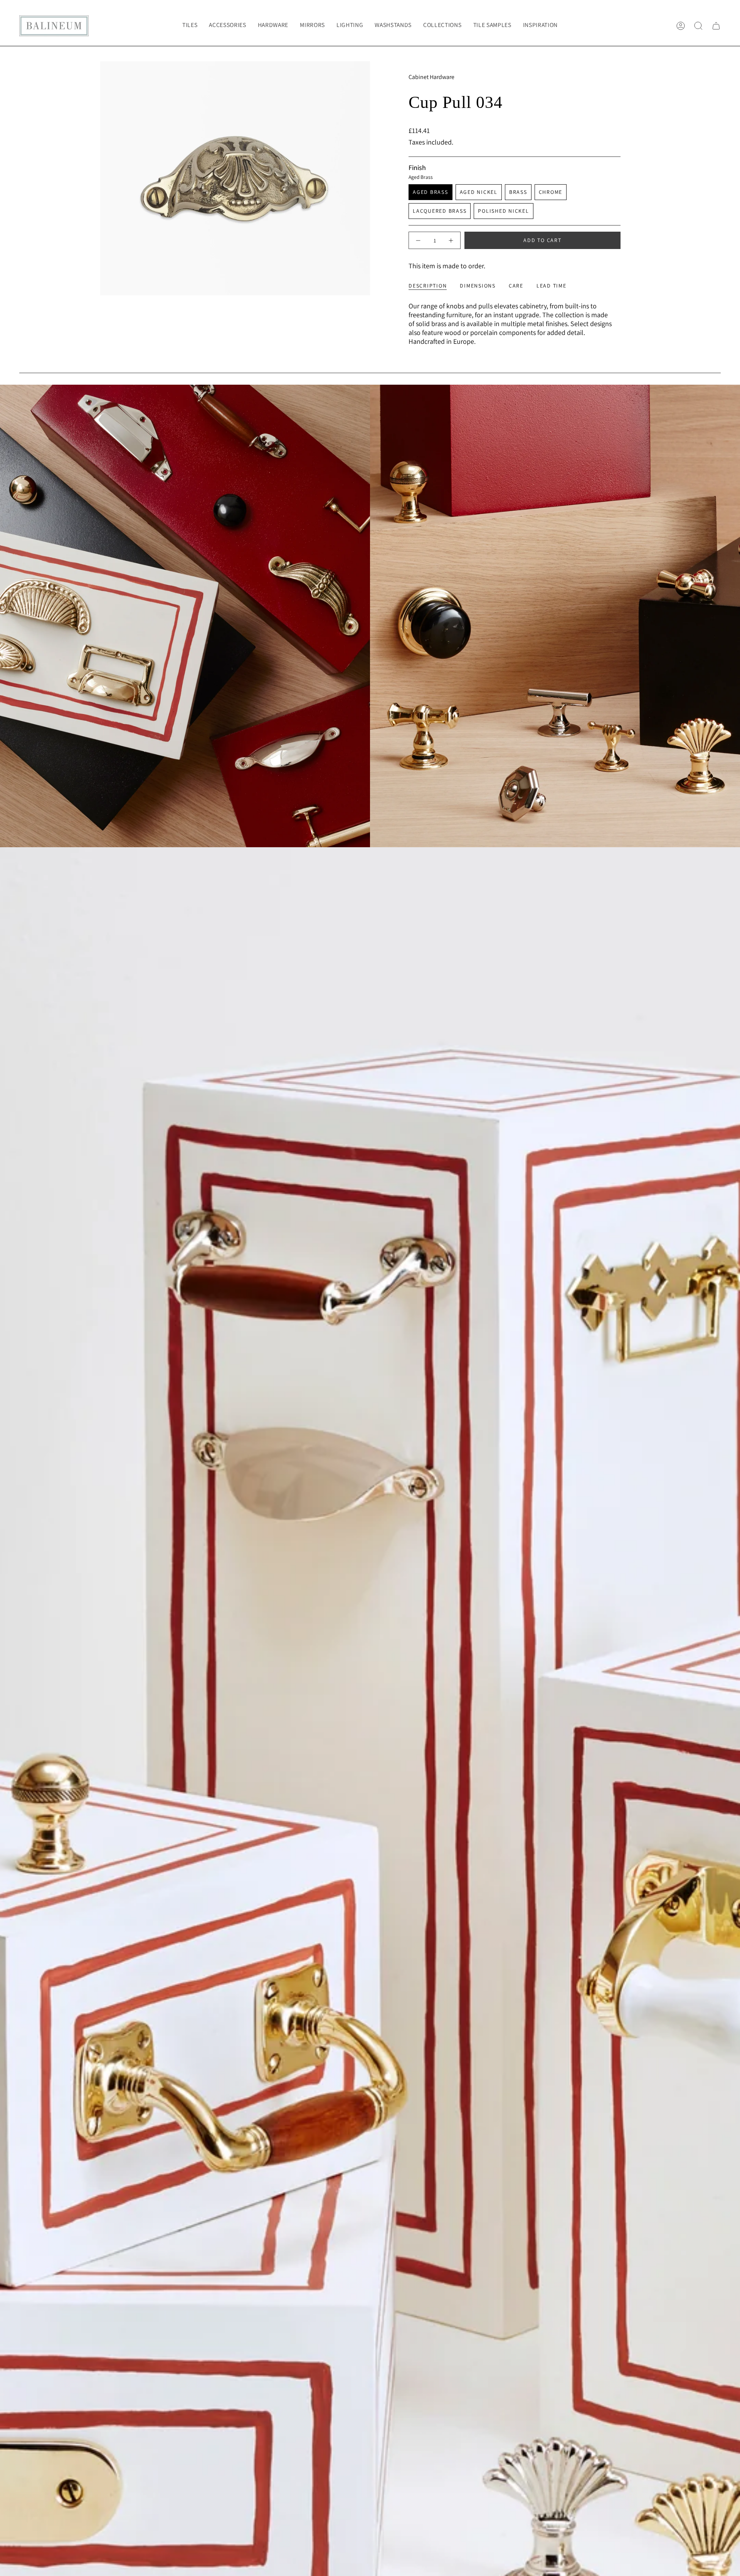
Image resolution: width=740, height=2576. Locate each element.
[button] (227, 26)
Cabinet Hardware (431, 77)
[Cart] (716, 26)
